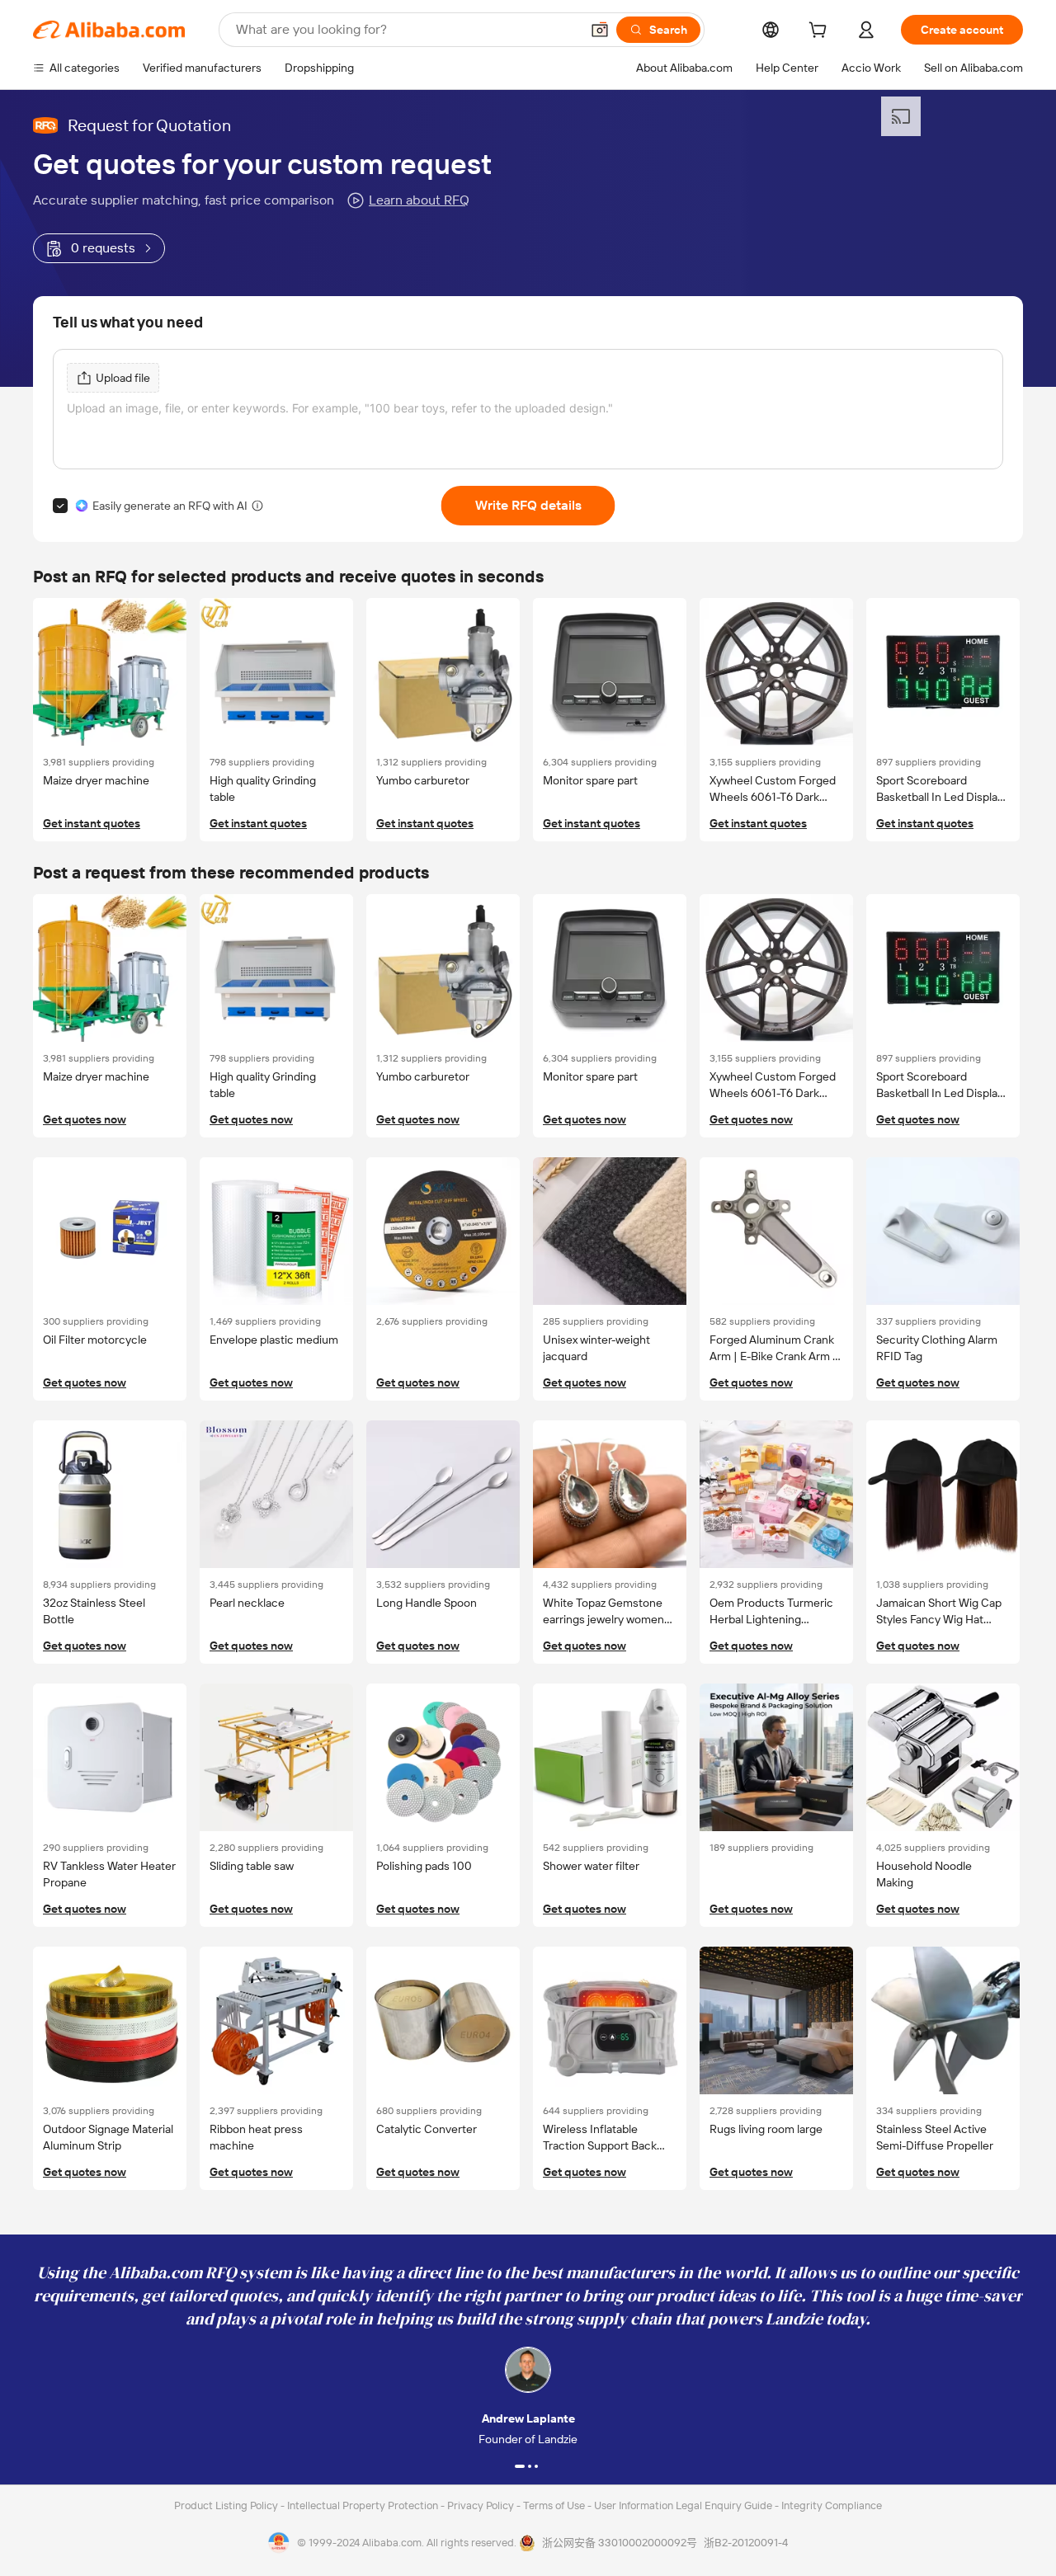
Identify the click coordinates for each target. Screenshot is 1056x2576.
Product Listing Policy (227, 2505)
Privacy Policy (482, 2505)
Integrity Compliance (832, 2505)
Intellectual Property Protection (364, 2505)
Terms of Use (555, 2505)
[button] (600, 30)
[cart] (821, 32)
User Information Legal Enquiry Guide (683, 2505)
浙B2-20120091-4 (746, 2543)
